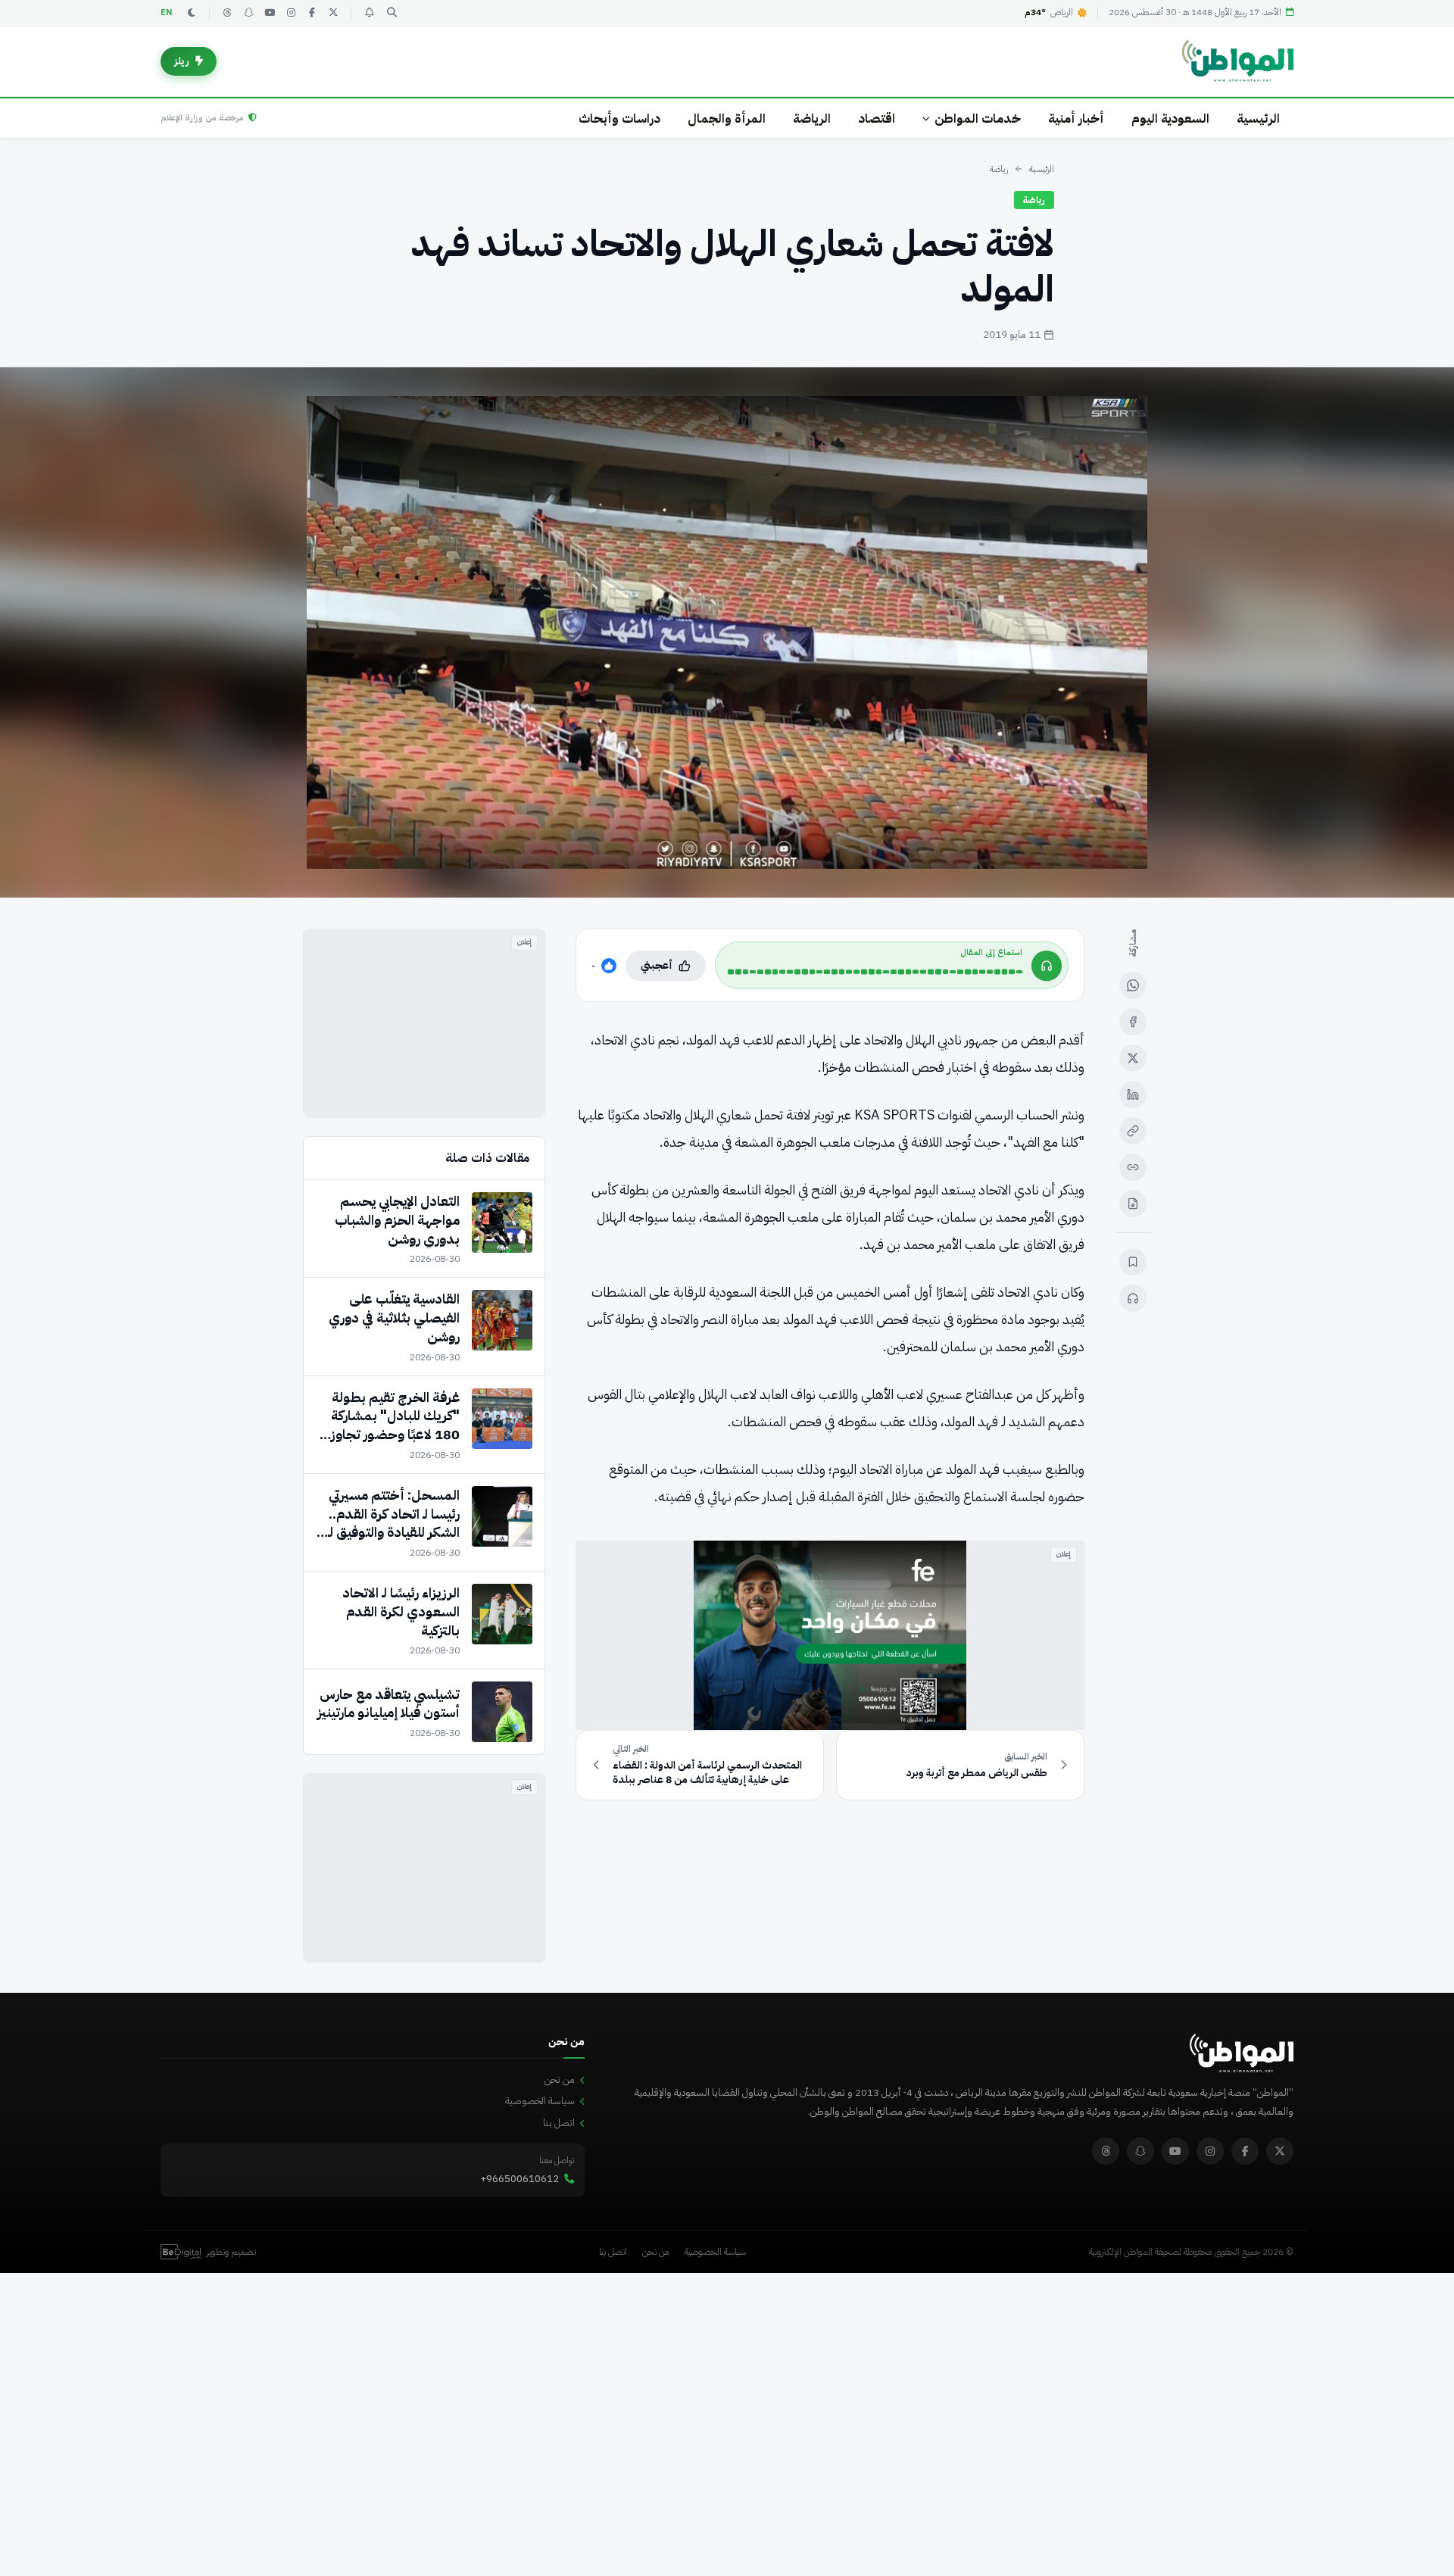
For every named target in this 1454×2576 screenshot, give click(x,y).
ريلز (182, 61)
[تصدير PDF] (1133, 1204)
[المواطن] (1238, 61)
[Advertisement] (424, 1023)
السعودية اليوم (1170, 119)
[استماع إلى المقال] (1133, 1298)
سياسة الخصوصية (540, 2101)
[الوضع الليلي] (192, 13)
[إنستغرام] (291, 13)
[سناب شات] (248, 13)
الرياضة (812, 119)
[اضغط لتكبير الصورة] (727, 632)
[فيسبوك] (312, 13)
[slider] (875, 972)
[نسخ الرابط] (1133, 1131)
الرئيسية (1258, 119)
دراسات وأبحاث (619, 119)
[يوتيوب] (270, 13)
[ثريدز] (227, 13)
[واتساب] (1133, 985)
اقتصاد (877, 119)
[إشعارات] (369, 13)
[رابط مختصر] (1133, 1167)
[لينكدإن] (1133, 1094)
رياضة (999, 169)
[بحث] (392, 13)
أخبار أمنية (1076, 119)
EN (167, 12)
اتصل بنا (559, 2123)
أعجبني (657, 965)
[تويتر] (333, 13)
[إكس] (1133, 1058)
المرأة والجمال (727, 119)
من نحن (560, 2080)
